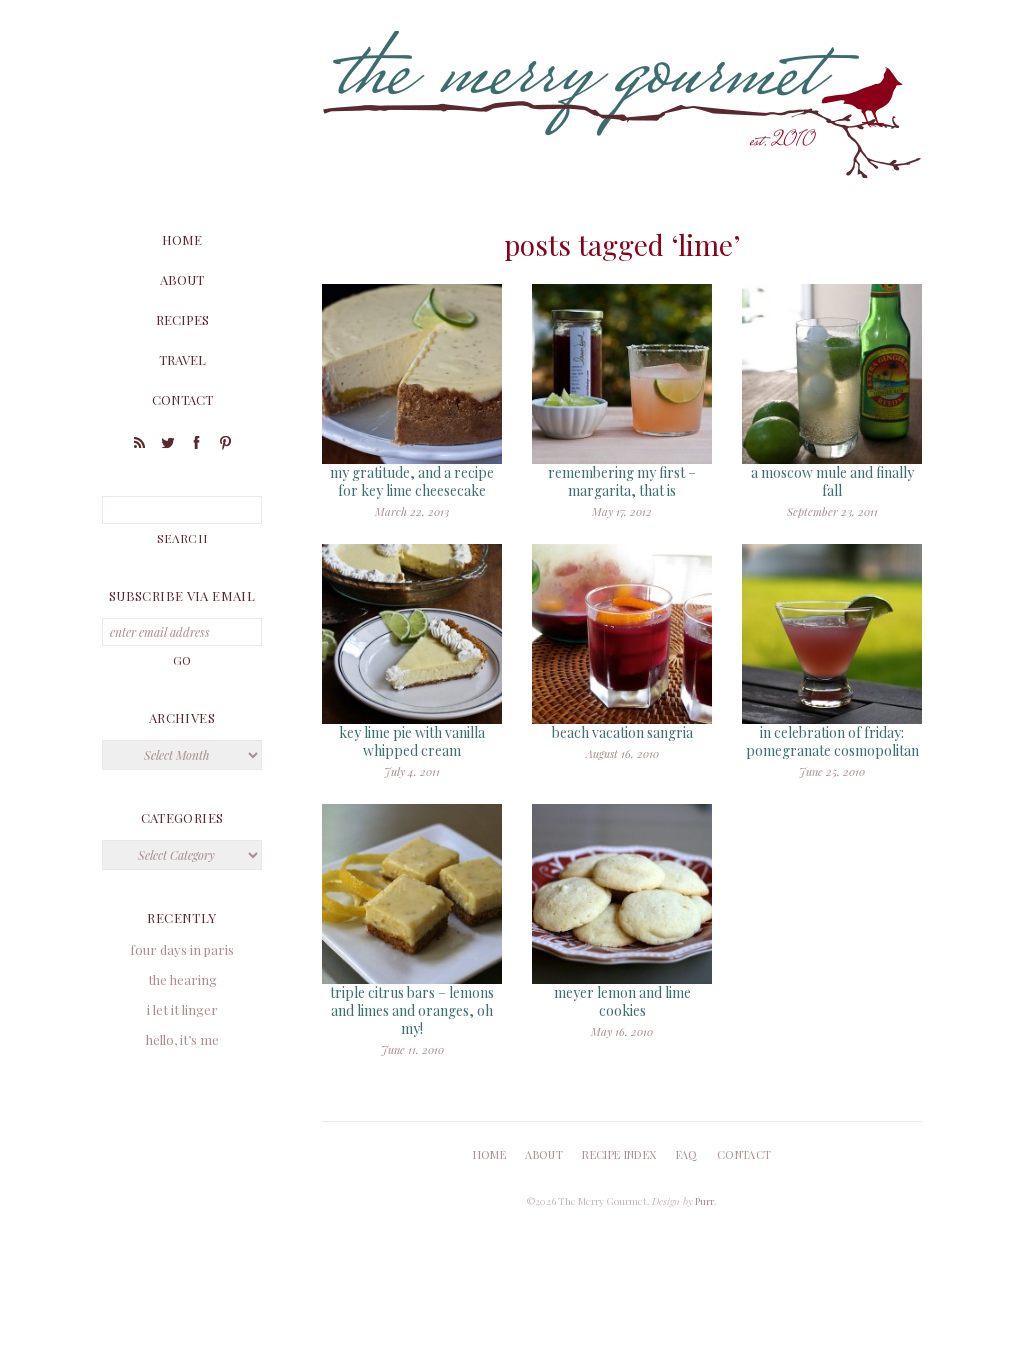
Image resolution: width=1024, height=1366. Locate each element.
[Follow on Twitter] (168, 445)
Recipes (182, 319)
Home (182, 239)
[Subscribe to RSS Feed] (139, 445)
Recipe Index (619, 1154)
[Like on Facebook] (197, 445)
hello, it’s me (182, 1039)
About (182, 279)
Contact (182, 399)
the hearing (182, 979)
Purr (704, 1201)
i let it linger (182, 1009)
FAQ (687, 1154)
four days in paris (182, 949)
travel (182, 359)
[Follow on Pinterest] (226, 445)
